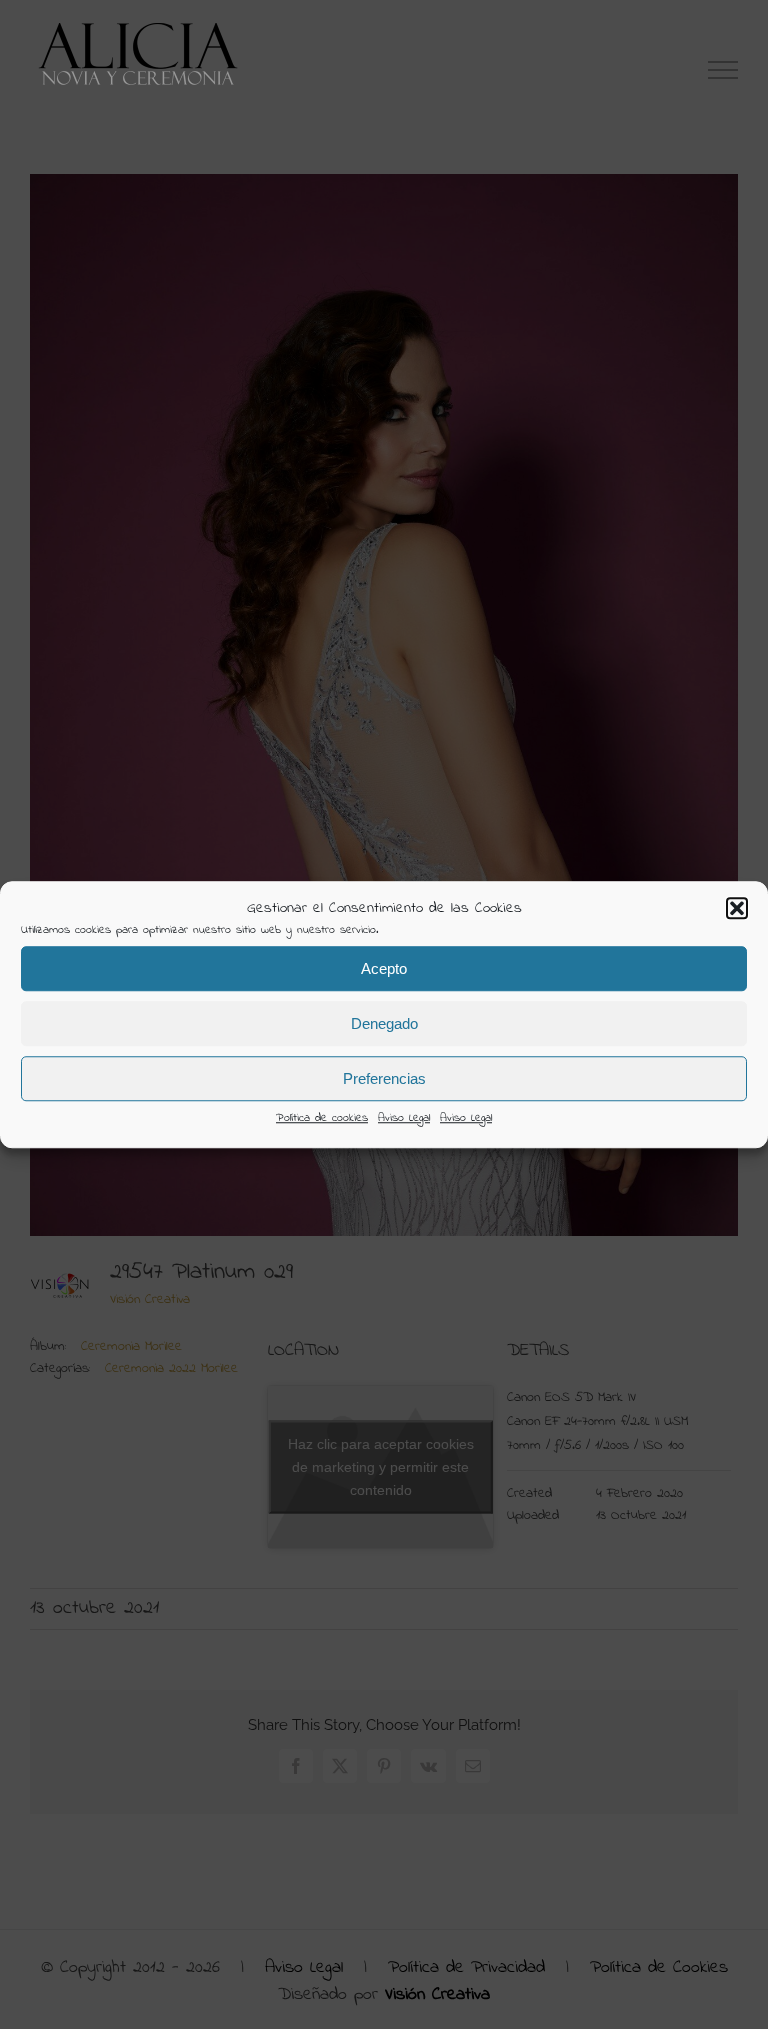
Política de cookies (322, 1118)
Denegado (384, 1023)
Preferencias (384, 1078)
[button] (737, 908)
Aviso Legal (404, 1118)
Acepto (384, 968)
